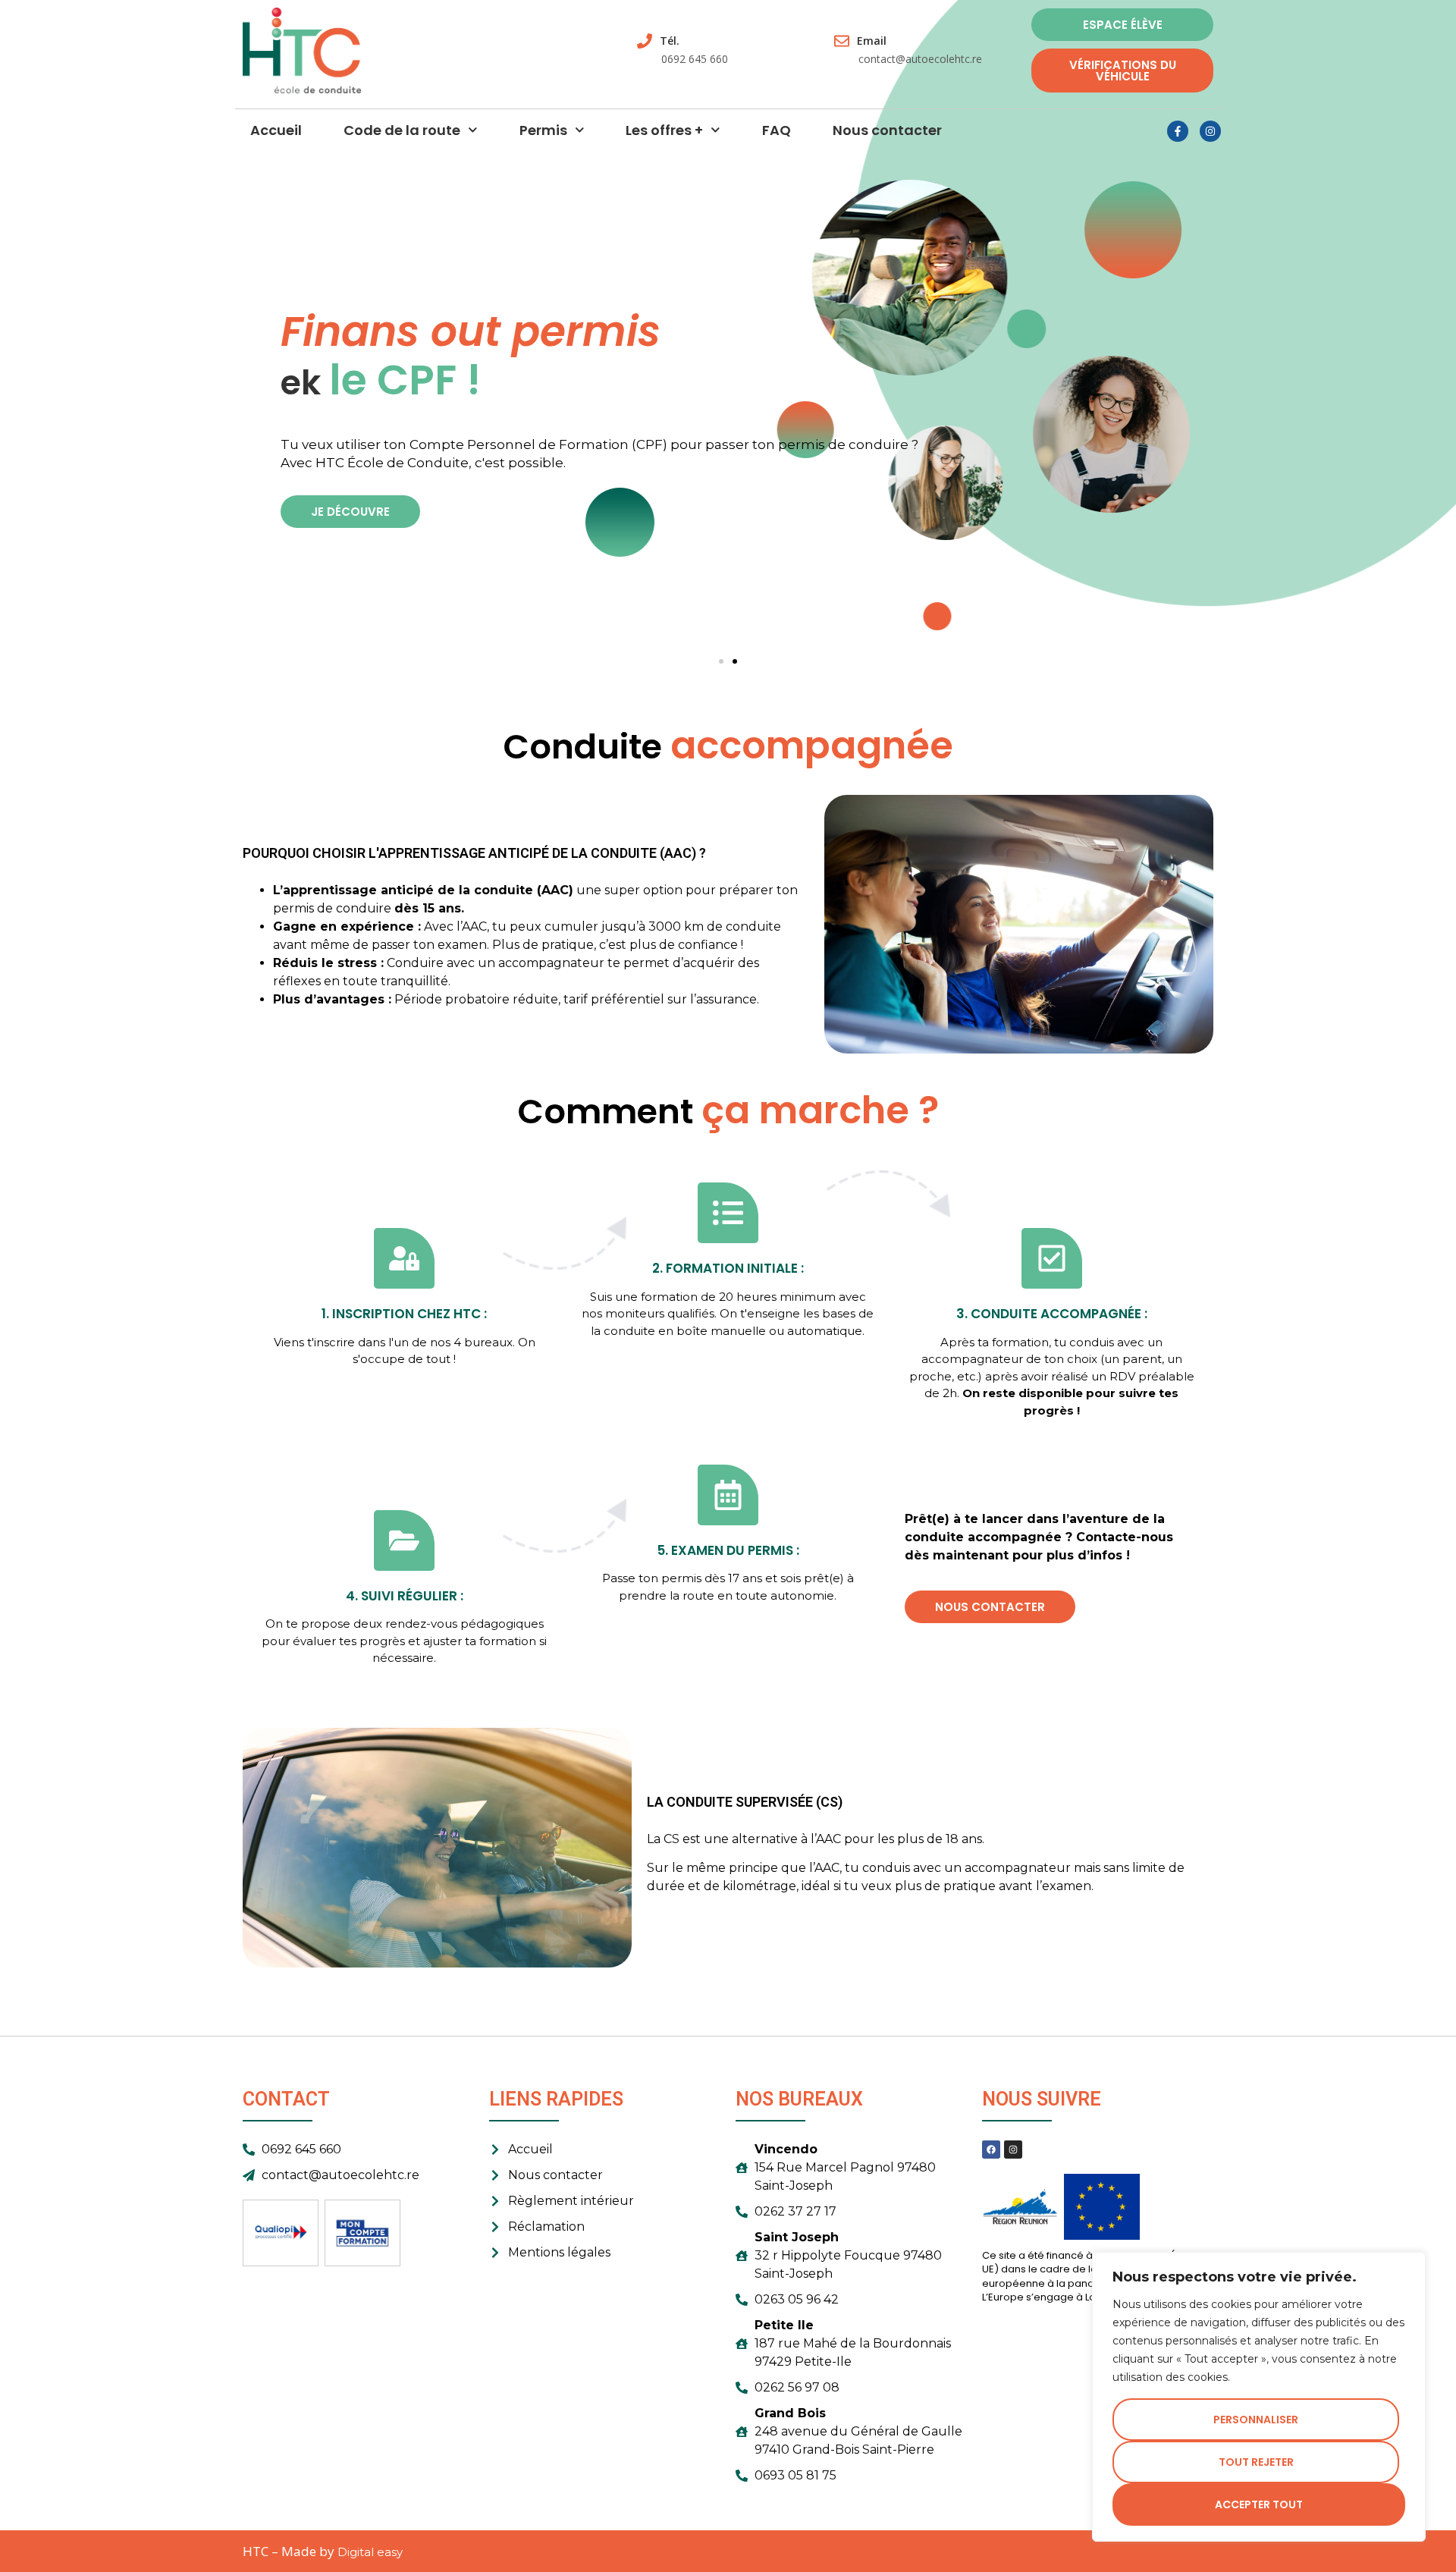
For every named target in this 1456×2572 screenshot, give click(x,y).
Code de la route (402, 130)
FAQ (777, 130)
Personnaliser (1256, 2420)
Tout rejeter (1256, 2462)
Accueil (276, 130)
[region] (1259, 2397)
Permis (543, 130)
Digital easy (370, 2552)
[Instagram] (1210, 131)
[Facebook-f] (1178, 131)
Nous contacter (887, 130)
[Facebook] (991, 2150)
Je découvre (350, 512)
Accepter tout (1259, 2504)
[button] (721, 661)
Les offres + (664, 130)
